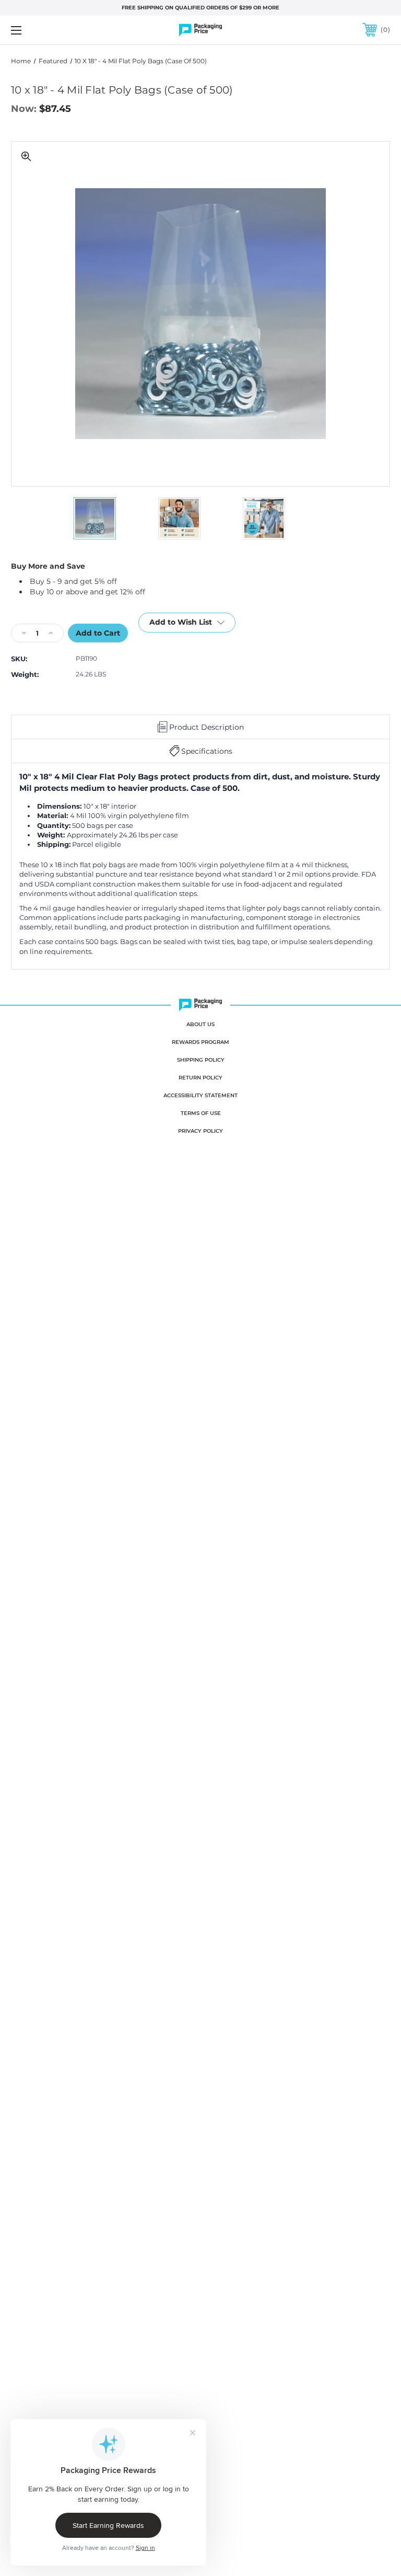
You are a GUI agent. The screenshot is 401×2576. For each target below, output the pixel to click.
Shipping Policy (201, 1060)
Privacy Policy (200, 1131)
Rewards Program (200, 1042)
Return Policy (200, 1078)
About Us (200, 1024)
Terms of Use (201, 1113)
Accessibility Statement (200, 1095)
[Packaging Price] (200, 30)
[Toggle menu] (49, 30)
